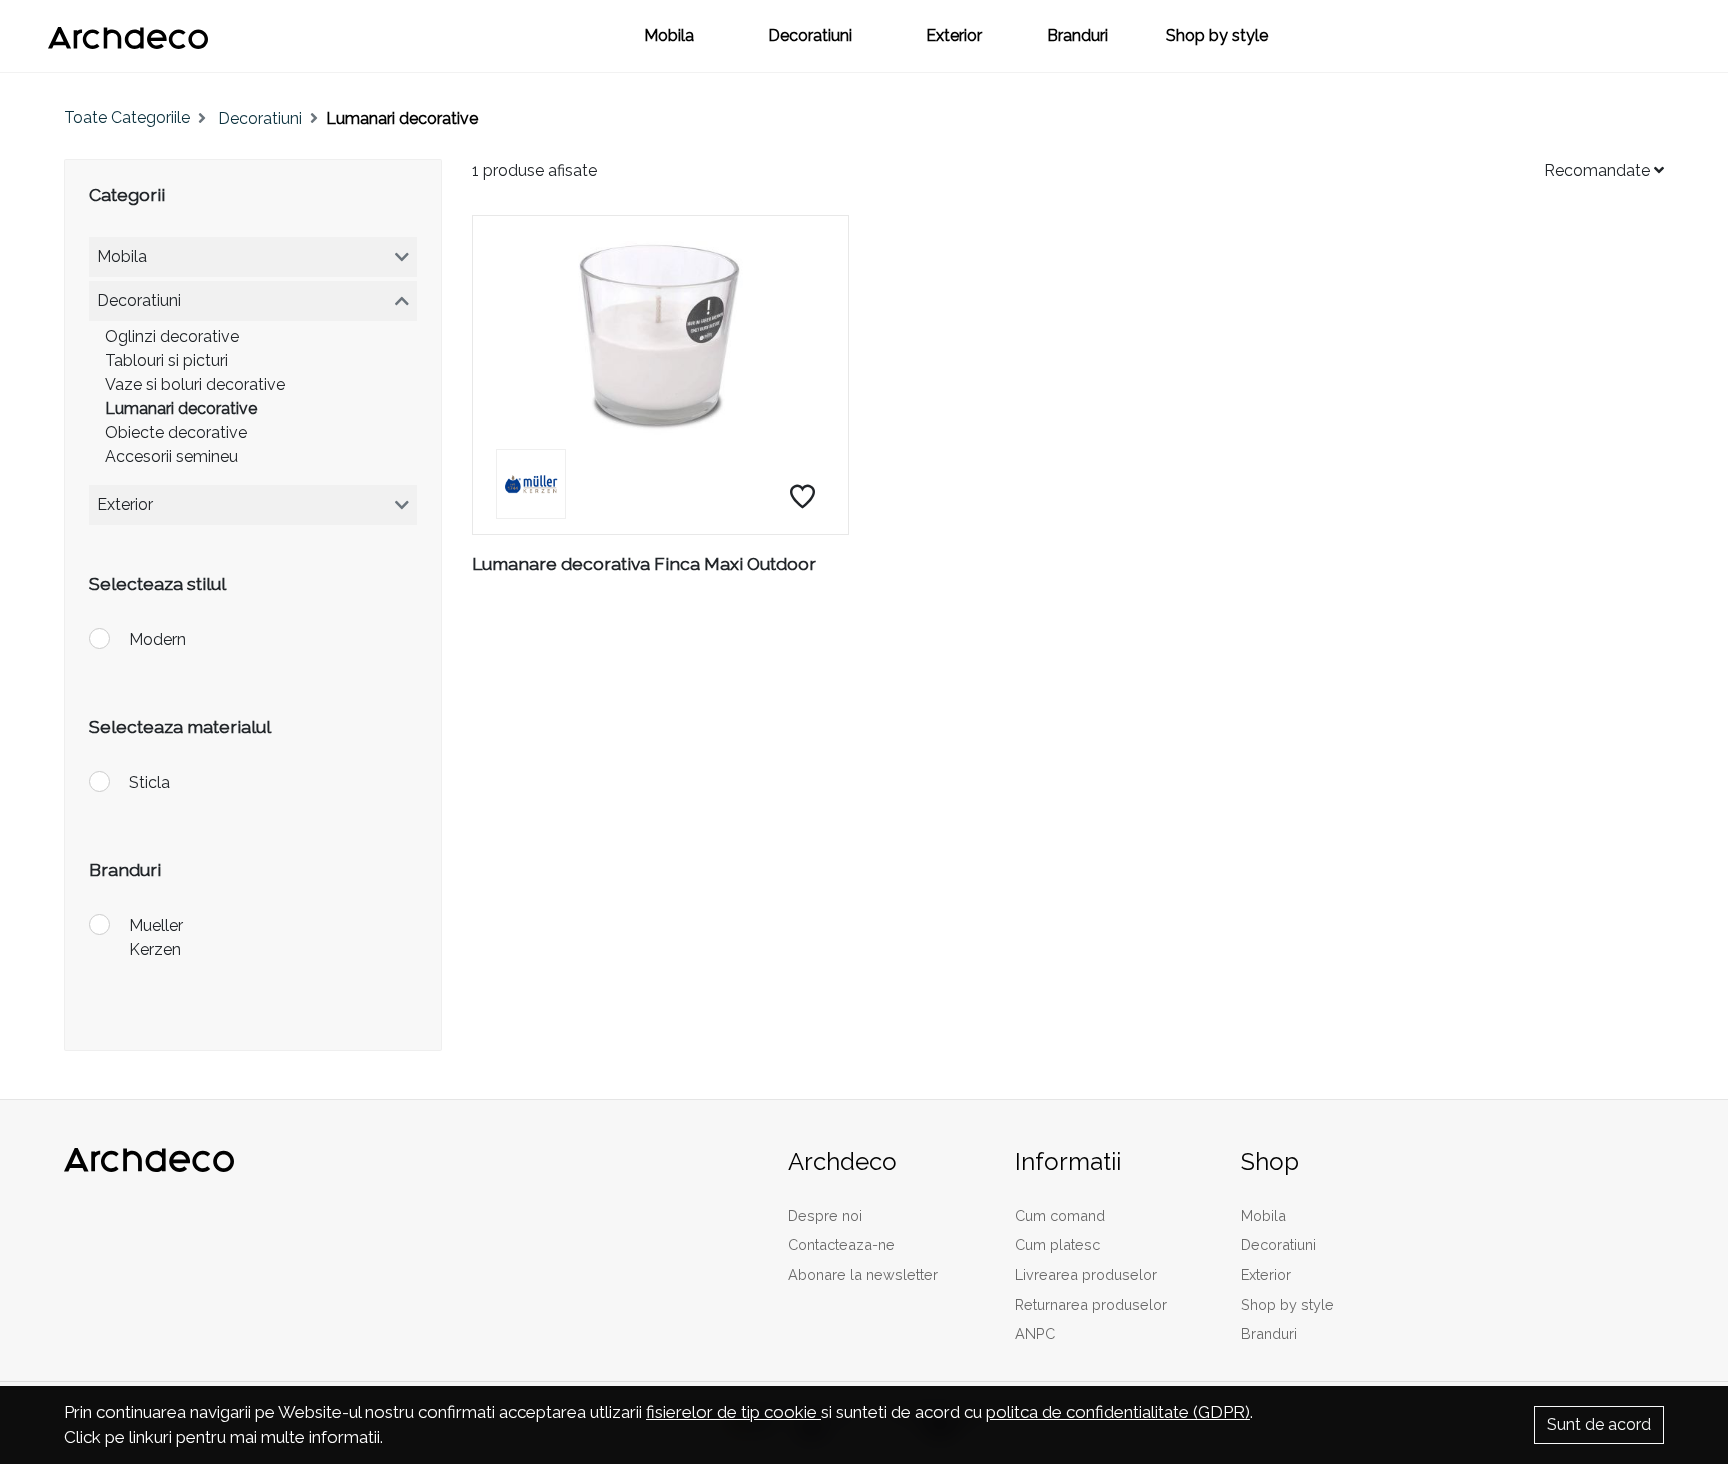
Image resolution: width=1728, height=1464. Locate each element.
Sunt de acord (1599, 1424)
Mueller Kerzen (156, 937)
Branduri (1077, 35)
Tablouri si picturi (166, 360)
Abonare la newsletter (863, 1274)
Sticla (149, 782)
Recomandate (1599, 170)
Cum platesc (1057, 1244)
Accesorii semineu (171, 456)
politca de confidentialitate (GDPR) (1118, 1412)
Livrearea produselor (1086, 1274)
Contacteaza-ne (841, 1244)
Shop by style (1217, 35)
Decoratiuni (810, 35)
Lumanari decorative (181, 408)
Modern (157, 639)
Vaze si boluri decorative (195, 384)
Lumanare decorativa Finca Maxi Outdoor (644, 563)
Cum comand (1060, 1215)
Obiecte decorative (176, 432)
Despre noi (825, 1215)
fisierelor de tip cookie (733, 1412)
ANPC (1035, 1333)
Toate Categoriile (127, 117)
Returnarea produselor (1091, 1304)
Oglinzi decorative (172, 336)
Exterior (954, 35)
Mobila (669, 35)
